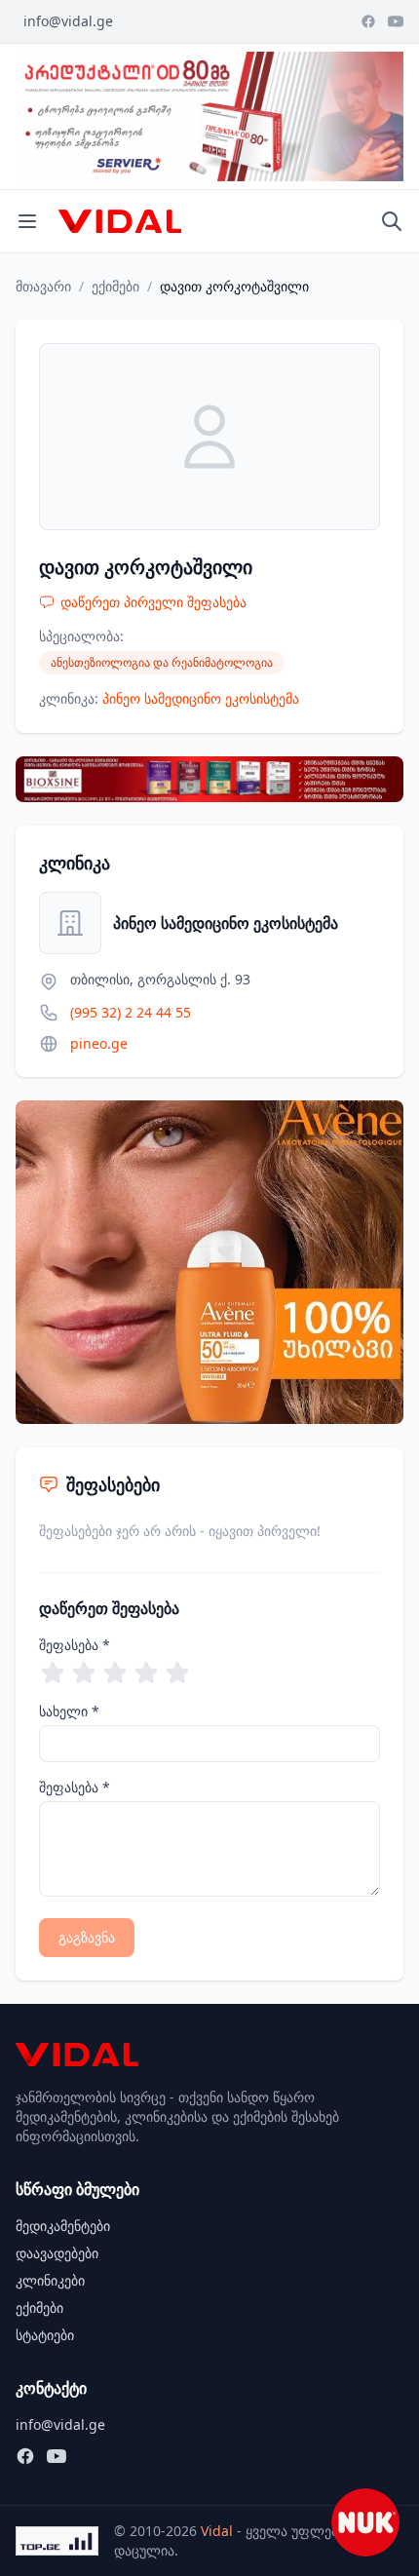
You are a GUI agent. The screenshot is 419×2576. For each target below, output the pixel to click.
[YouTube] (396, 21)
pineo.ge (99, 1043)
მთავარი (43, 286)
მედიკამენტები (63, 2226)
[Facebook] (368, 21)
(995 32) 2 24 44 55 (131, 1012)
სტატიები (45, 2335)
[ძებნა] (392, 221)
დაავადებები (57, 2253)
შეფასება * (75, 1645)
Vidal (217, 2531)
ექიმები (115, 286)
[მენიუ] (27, 221)
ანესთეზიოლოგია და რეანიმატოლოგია (162, 662)
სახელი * (69, 1711)
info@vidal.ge (68, 21)
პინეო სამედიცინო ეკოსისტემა (201, 698)
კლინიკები (50, 2280)
